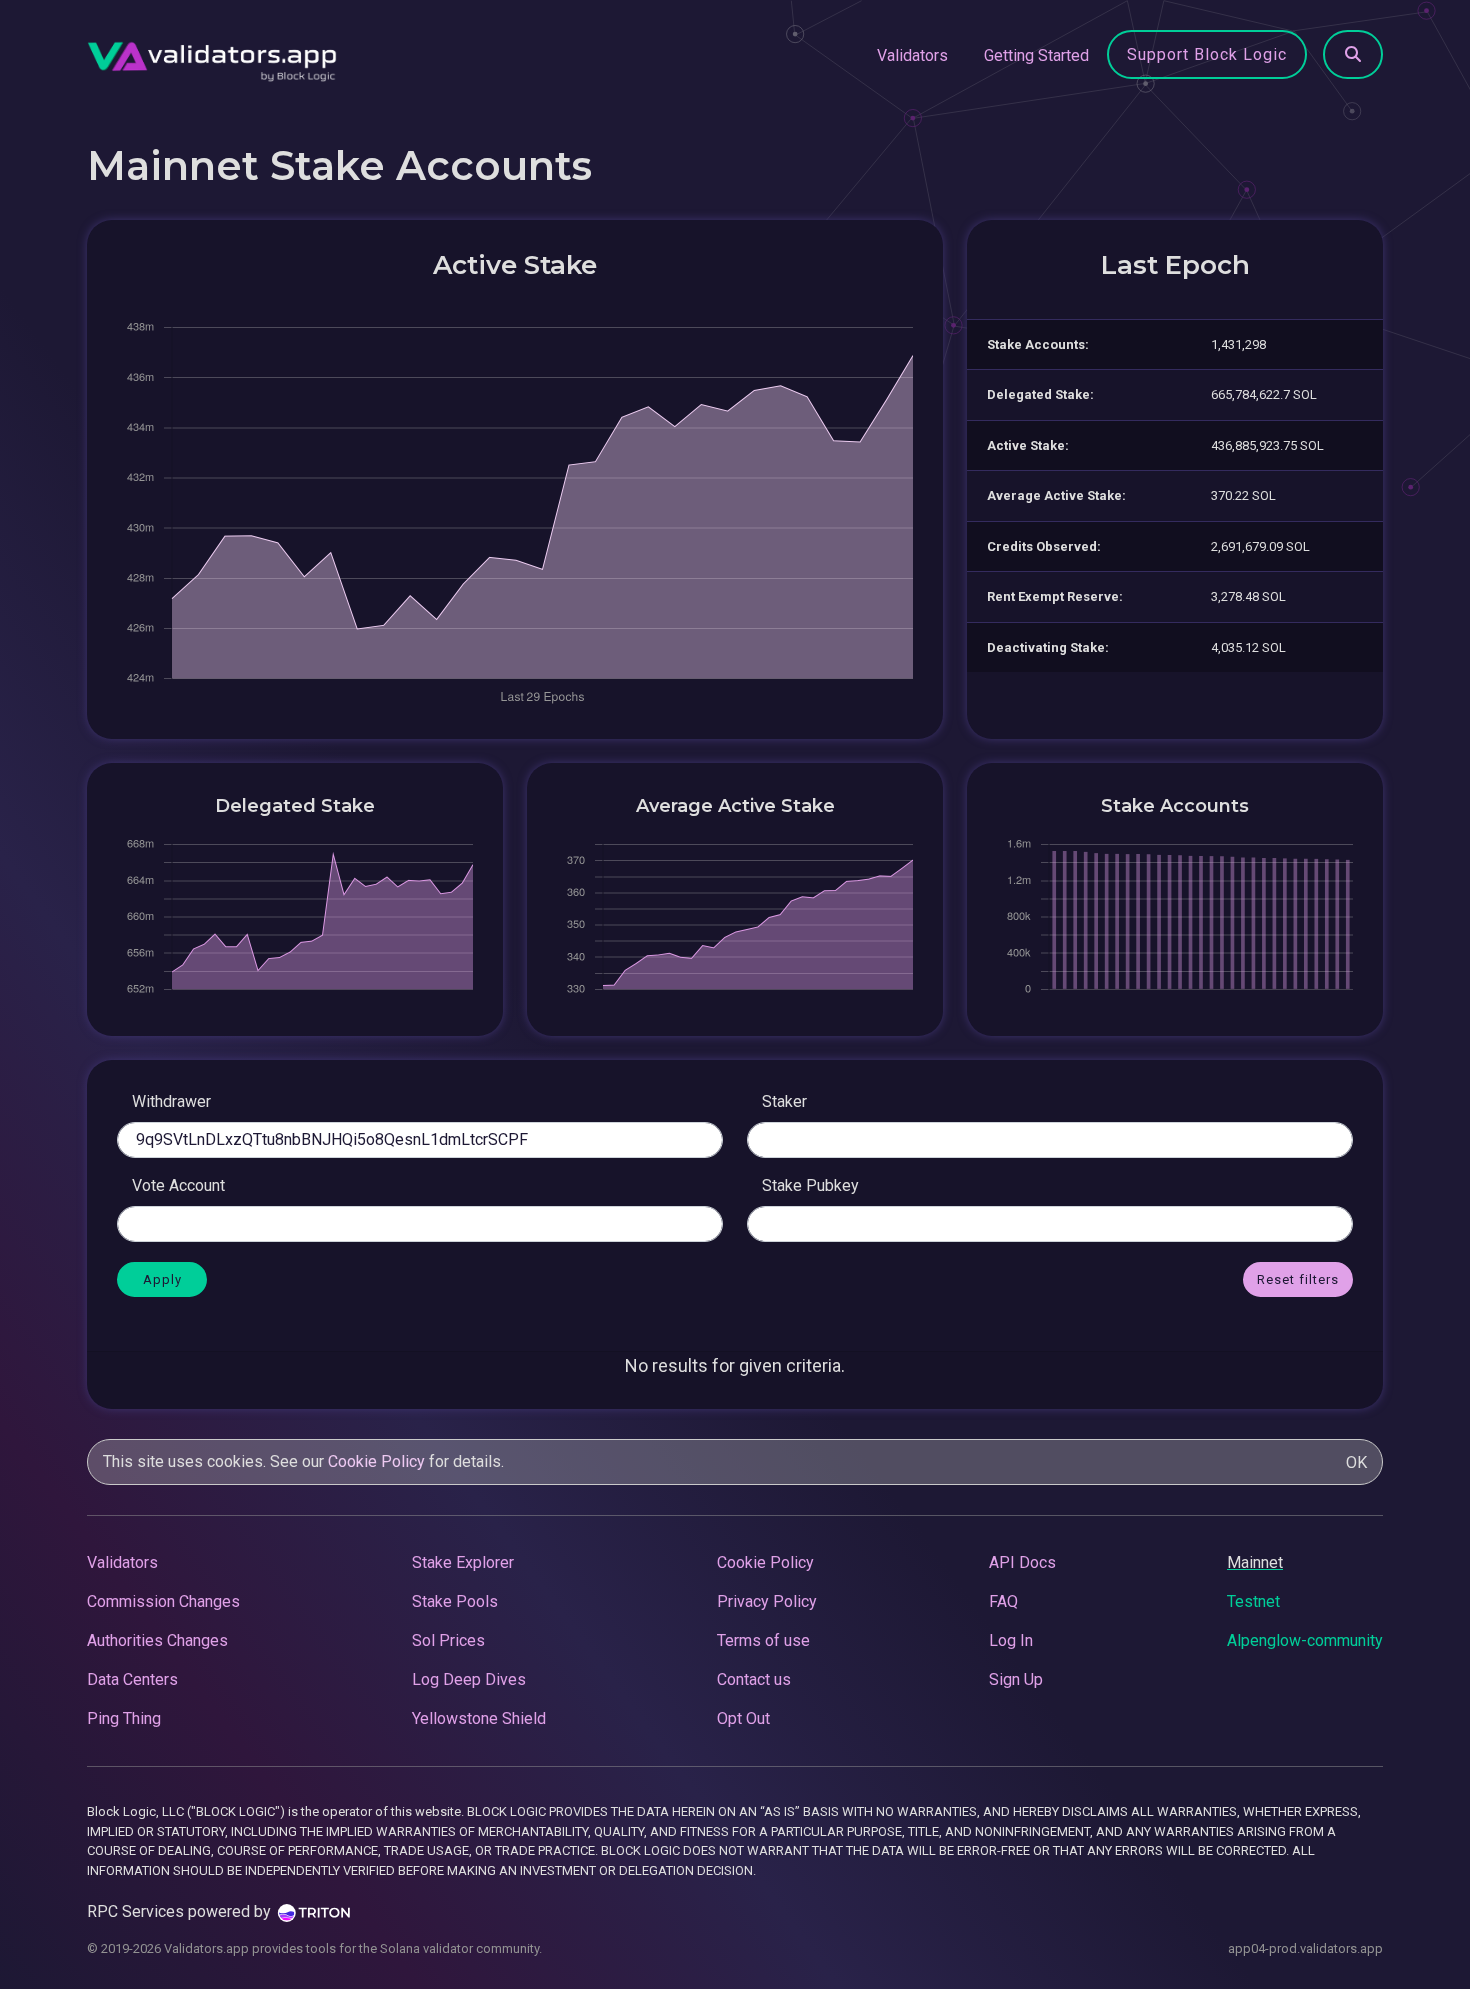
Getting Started (1036, 55)
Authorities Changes (157, 1640)
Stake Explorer (463, 1562)
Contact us (754, 1679)
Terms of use (763, 1640)
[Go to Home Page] (212, 56)
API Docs (1022, 1562)
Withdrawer (171, 1101)
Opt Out (743, 1718)
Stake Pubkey (810, 1185)
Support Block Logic (1207, 54)
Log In (1011, 1640)
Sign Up (1016, 1679)
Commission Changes (163, 1601)
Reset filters (1298, 1279)
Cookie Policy (376, 1461)
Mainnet (1255, 1562)
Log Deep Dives (469, 1679)
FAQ (1003, 1601)
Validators (912, 55)
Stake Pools (455, 1601)
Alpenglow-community (1305, 1640)
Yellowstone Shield (479, 1718)
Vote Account (178, 1185)
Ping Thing (124, 1718)
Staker (784, 1101)
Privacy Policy (767, 1601)
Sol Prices (448, 1640)
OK (1356, 1462)
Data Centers (132, 1679)
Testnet (1253, 1601)
